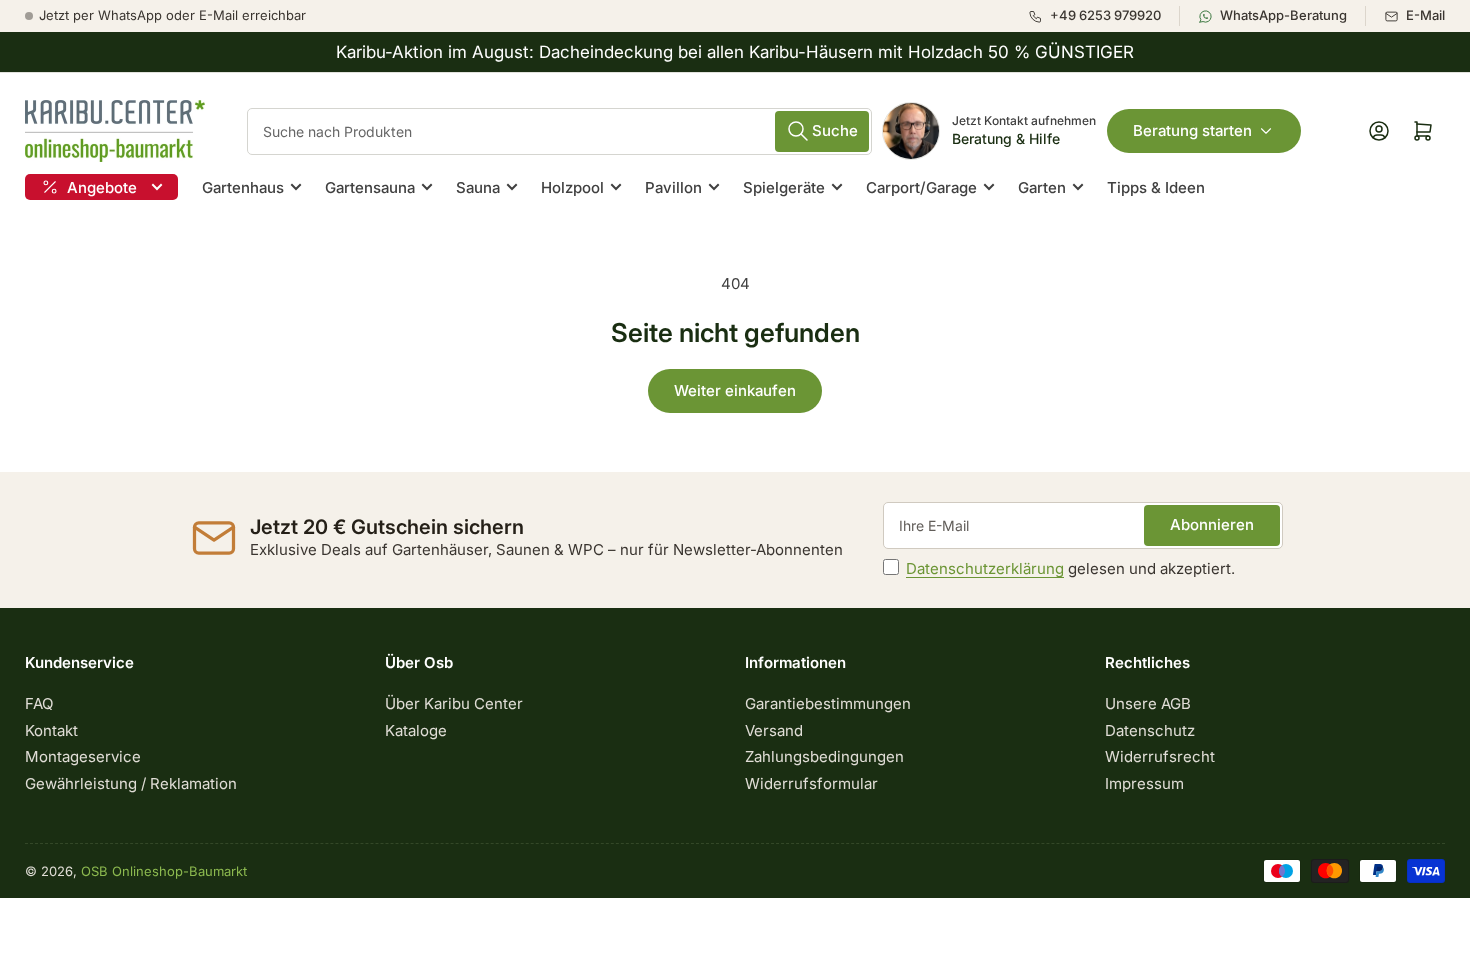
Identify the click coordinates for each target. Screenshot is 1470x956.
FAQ (39, 703)
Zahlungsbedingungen (824, 756)
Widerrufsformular (811, 783)
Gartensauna (370, 187)
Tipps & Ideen (1156, 187)
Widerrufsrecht (1160, 756)
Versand (774, 730)
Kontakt (51, 730)
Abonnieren (1212, 524)
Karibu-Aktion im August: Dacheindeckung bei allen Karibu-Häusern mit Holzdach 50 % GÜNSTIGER (735, 52)
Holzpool (572, 187)
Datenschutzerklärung (985, 568)
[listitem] (1103, 16)
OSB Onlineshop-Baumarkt (164, 871)
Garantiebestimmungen (828, 703)
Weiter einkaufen (735, 390)
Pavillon (673, 187)
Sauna (478, 187)
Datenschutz (1150, 730)
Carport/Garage (921, 187)
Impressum (1144, 783)
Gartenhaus (243, 187)
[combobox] (559, 131)
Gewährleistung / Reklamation (131, 783)
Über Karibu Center (454, 703)
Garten (1042, 187)
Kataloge (416, 730)
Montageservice (83, 756)
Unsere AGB (1148, 703)
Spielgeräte (784, 187)
